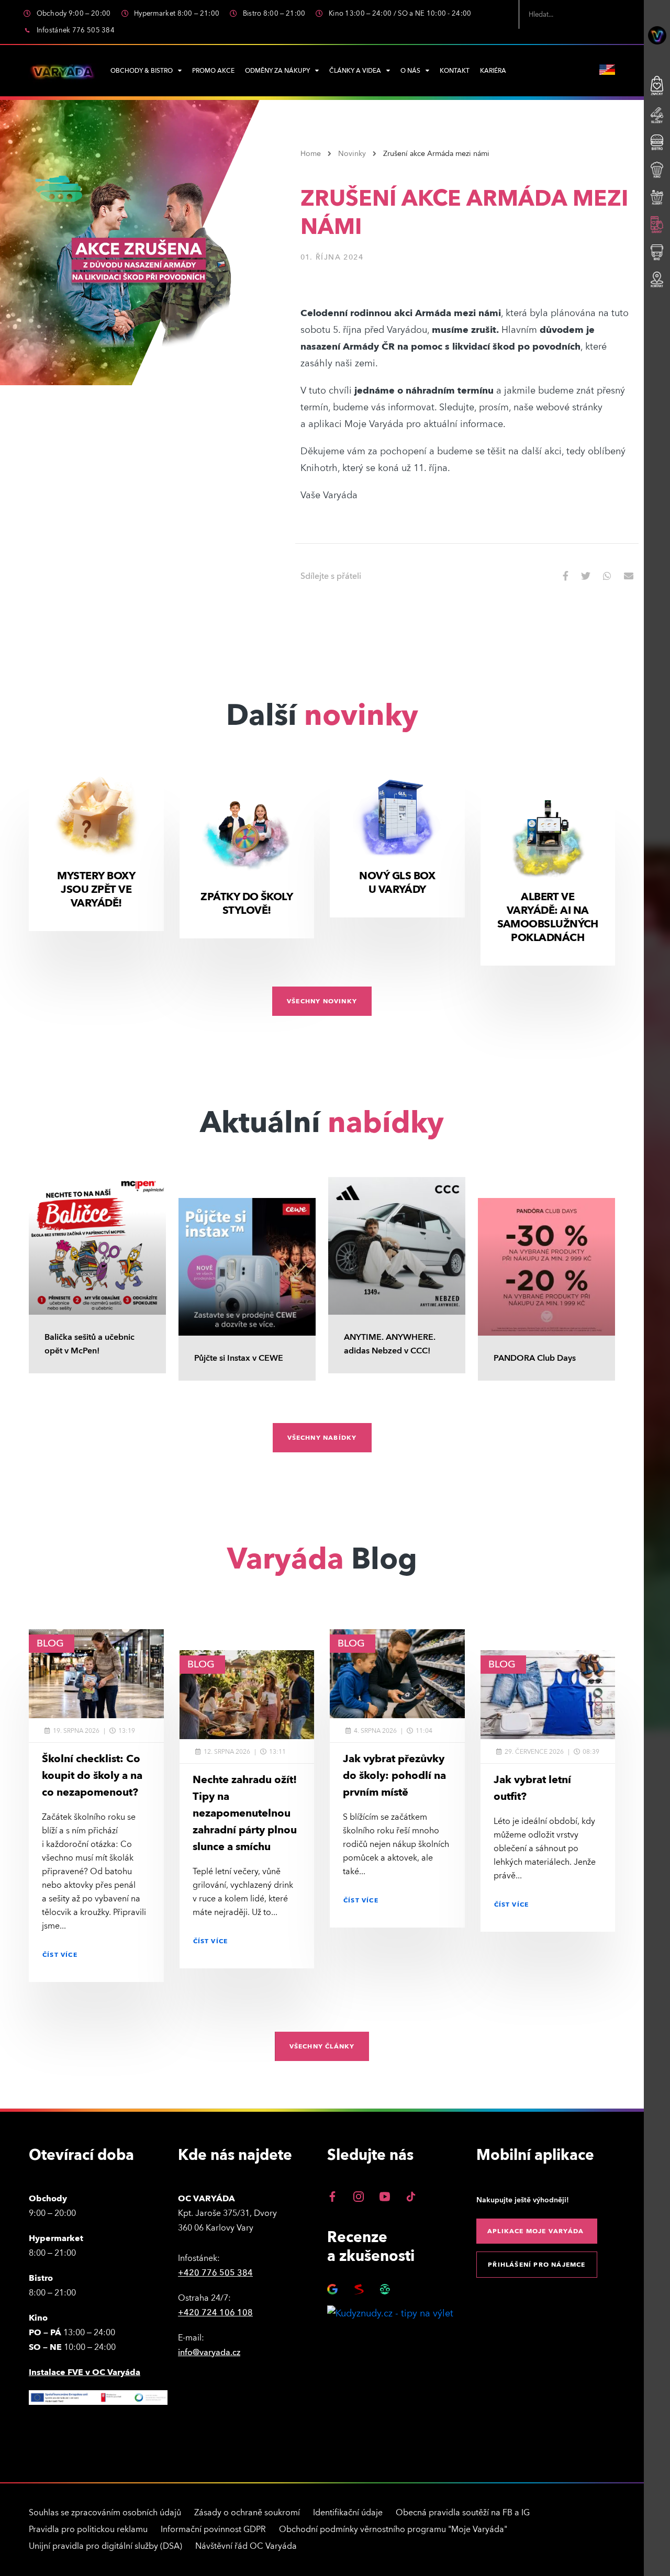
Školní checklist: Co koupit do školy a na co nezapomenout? (92, 1776)
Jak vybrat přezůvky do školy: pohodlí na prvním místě (394, 1776)
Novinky (352, 154)
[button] (569, 576)
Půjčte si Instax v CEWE (239, 1358)
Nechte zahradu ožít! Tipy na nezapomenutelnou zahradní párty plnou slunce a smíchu (245, 1813)
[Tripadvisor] (385, 2289)
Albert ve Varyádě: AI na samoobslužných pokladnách (548, 917)
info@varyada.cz (209, 2353)
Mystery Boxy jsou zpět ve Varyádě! (96, 890)
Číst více (60, 1955)
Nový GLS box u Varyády (397, 883)
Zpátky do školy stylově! (247, 904)
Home (311, 154)
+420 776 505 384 (215, 2273)
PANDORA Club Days (535, 1358)
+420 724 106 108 (215, 2313)
